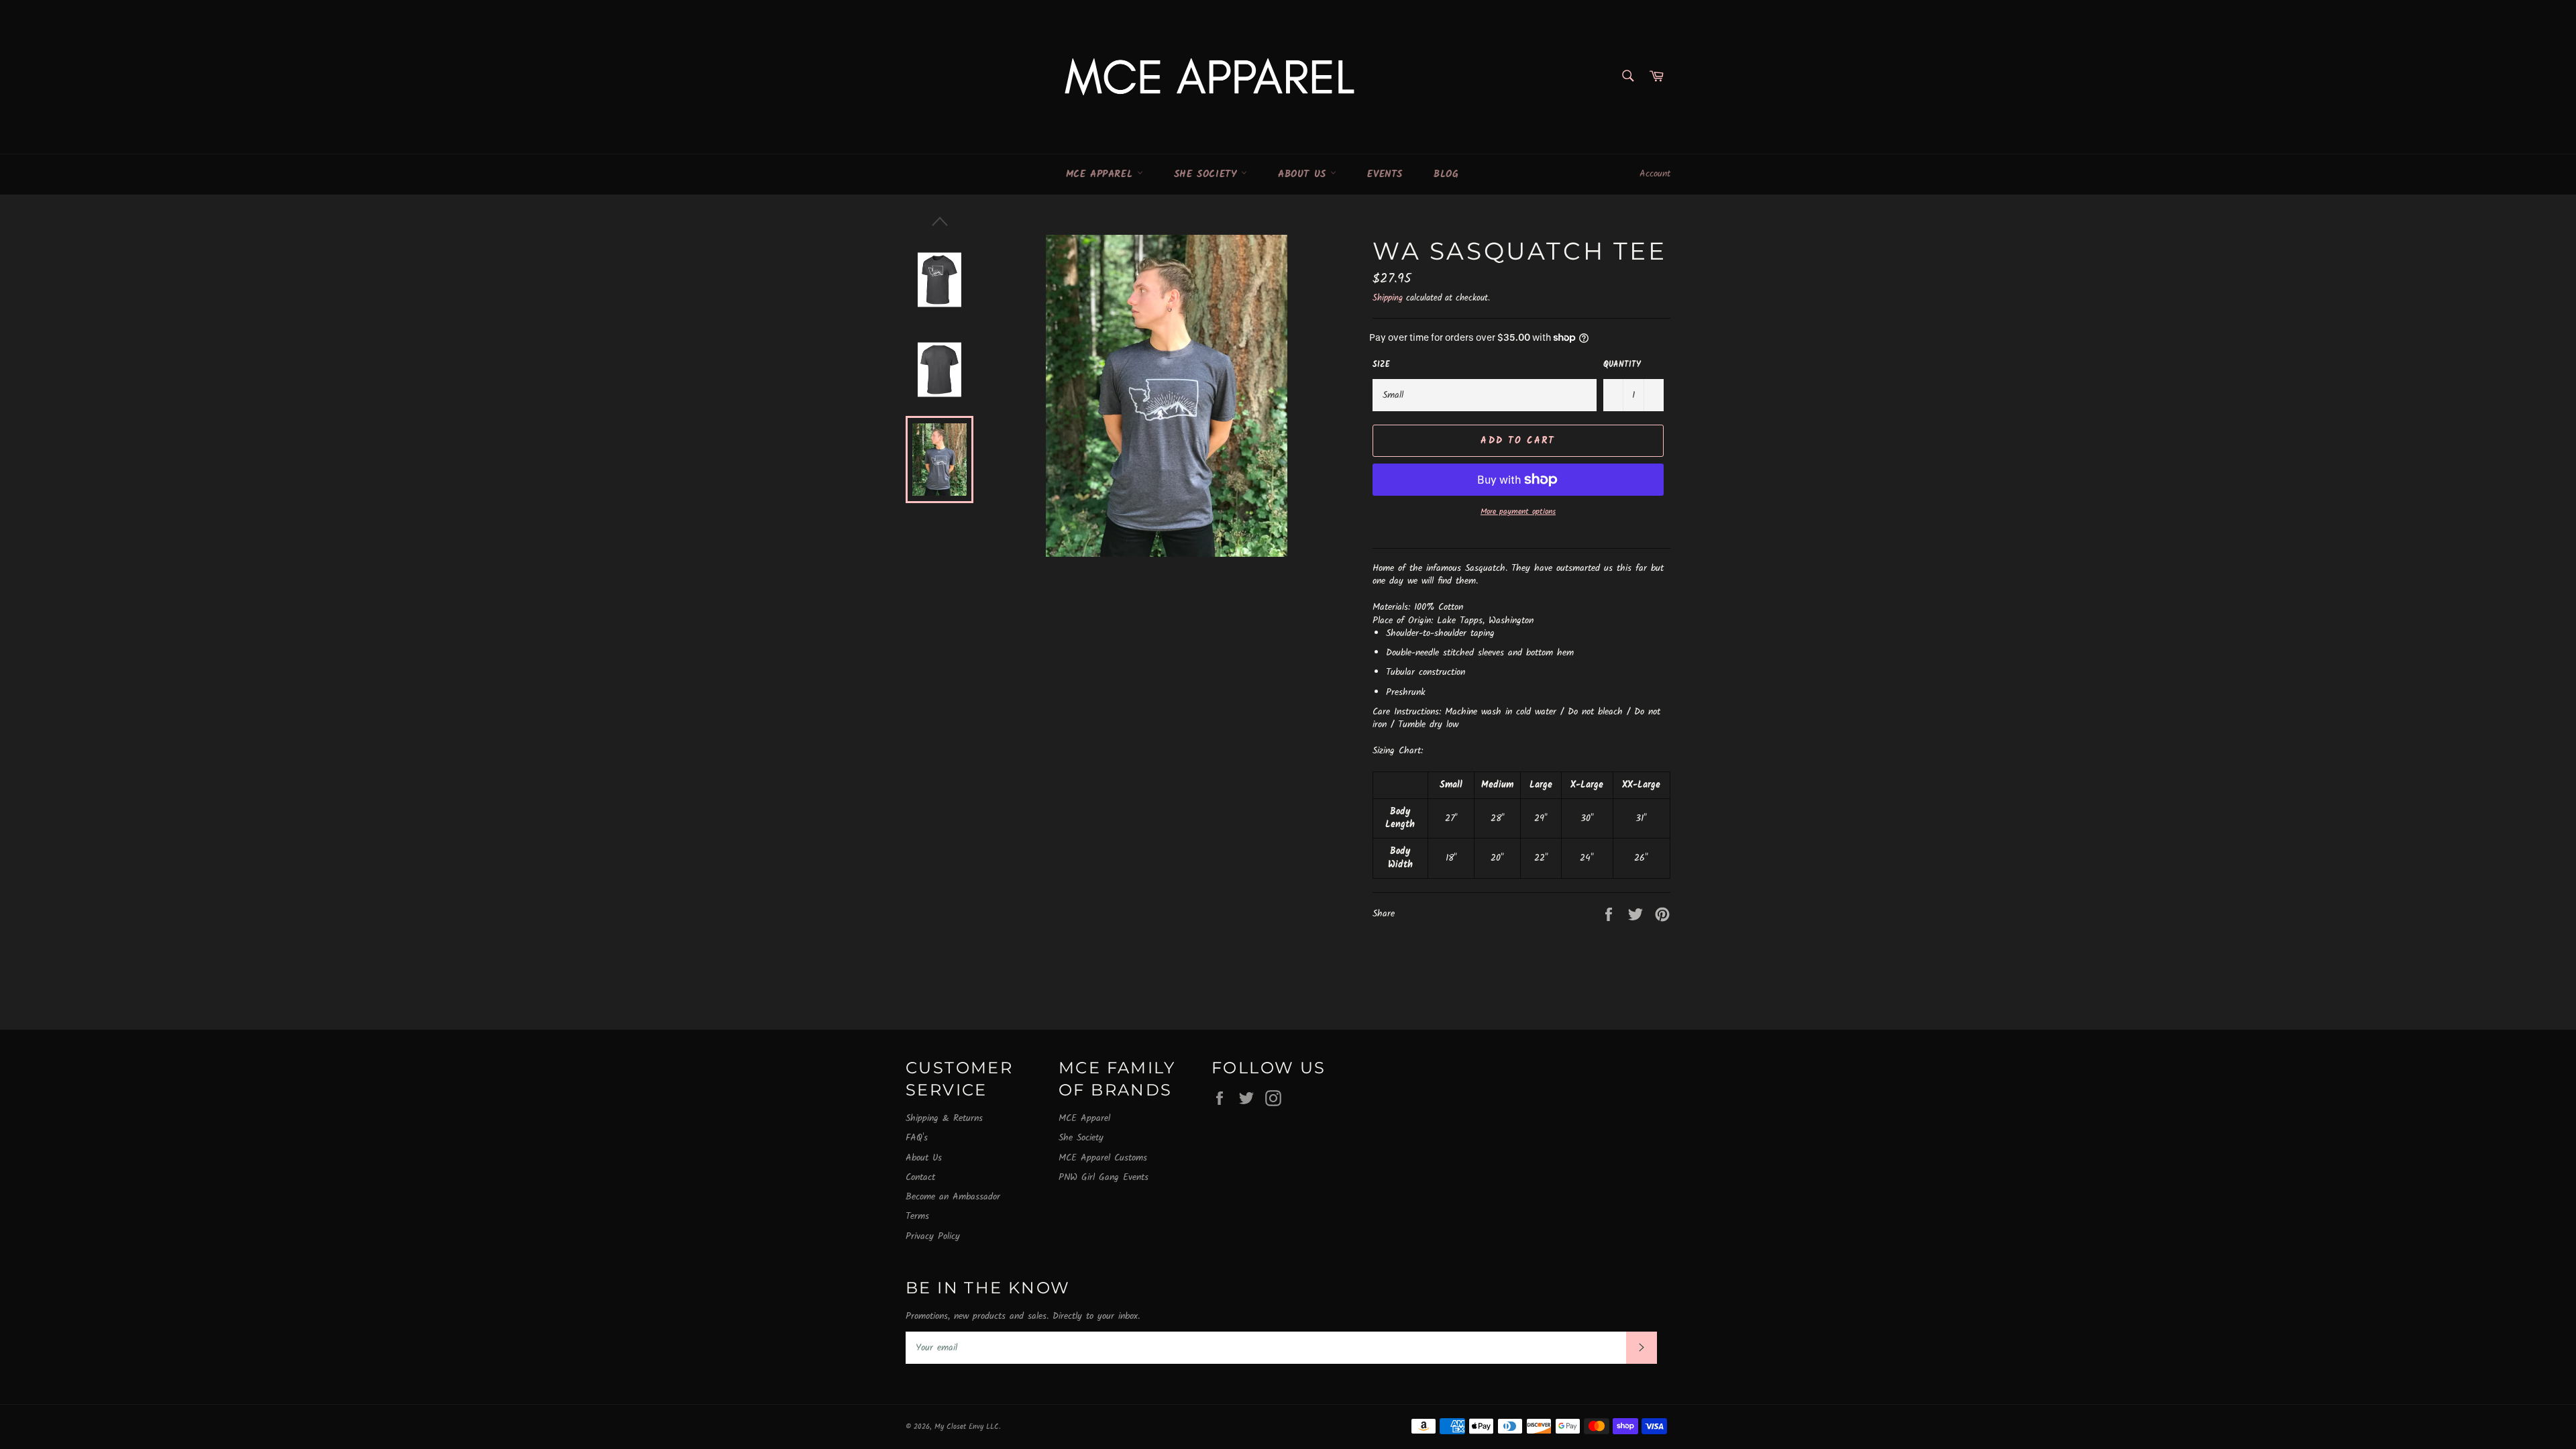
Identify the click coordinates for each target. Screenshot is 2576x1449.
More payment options (1518, 512)
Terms (917, 1216)
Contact (920, 1177)
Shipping (1388, 298)
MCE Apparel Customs (1103, 1158)
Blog (1446, 174)
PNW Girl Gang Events (1104, 1177)
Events (1385, 174)
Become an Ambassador (953, 1197)
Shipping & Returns (944, 1118)
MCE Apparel (1102, 174)
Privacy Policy (933, 1236)
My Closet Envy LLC (967, 1427)
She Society (1207, 174)
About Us (1304, 174)
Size (1381, 365)
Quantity (1622, 365)
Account (1655, 174)
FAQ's (917, 1138)
